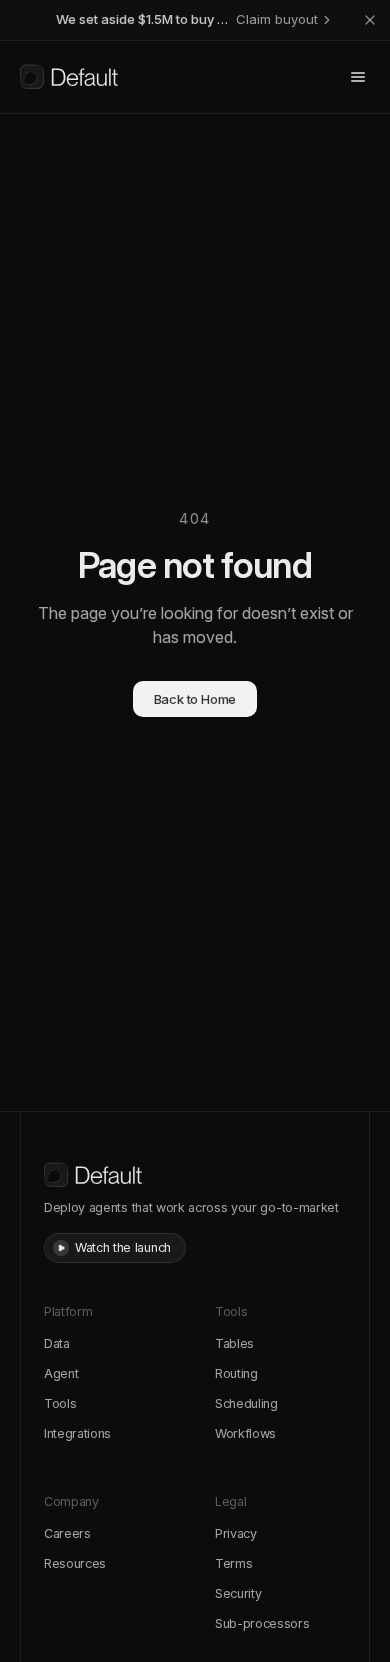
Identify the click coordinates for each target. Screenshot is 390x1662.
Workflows (245, 1433)
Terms (233, 1563)
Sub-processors (262, 1623)
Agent (61, 1373)
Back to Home (195, 699)
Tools (60, 1403)
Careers (67, 1533)
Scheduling (246, 1403)
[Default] (69, 77)
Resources (75, 1563)
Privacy (236, 1533)
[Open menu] (358, 77)
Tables (234, 1343)
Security (238, 1593)
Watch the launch (123, 1247)
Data (57, 1343)
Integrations (77, 1433)
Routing (236, 1373)
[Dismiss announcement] (370, 20)
